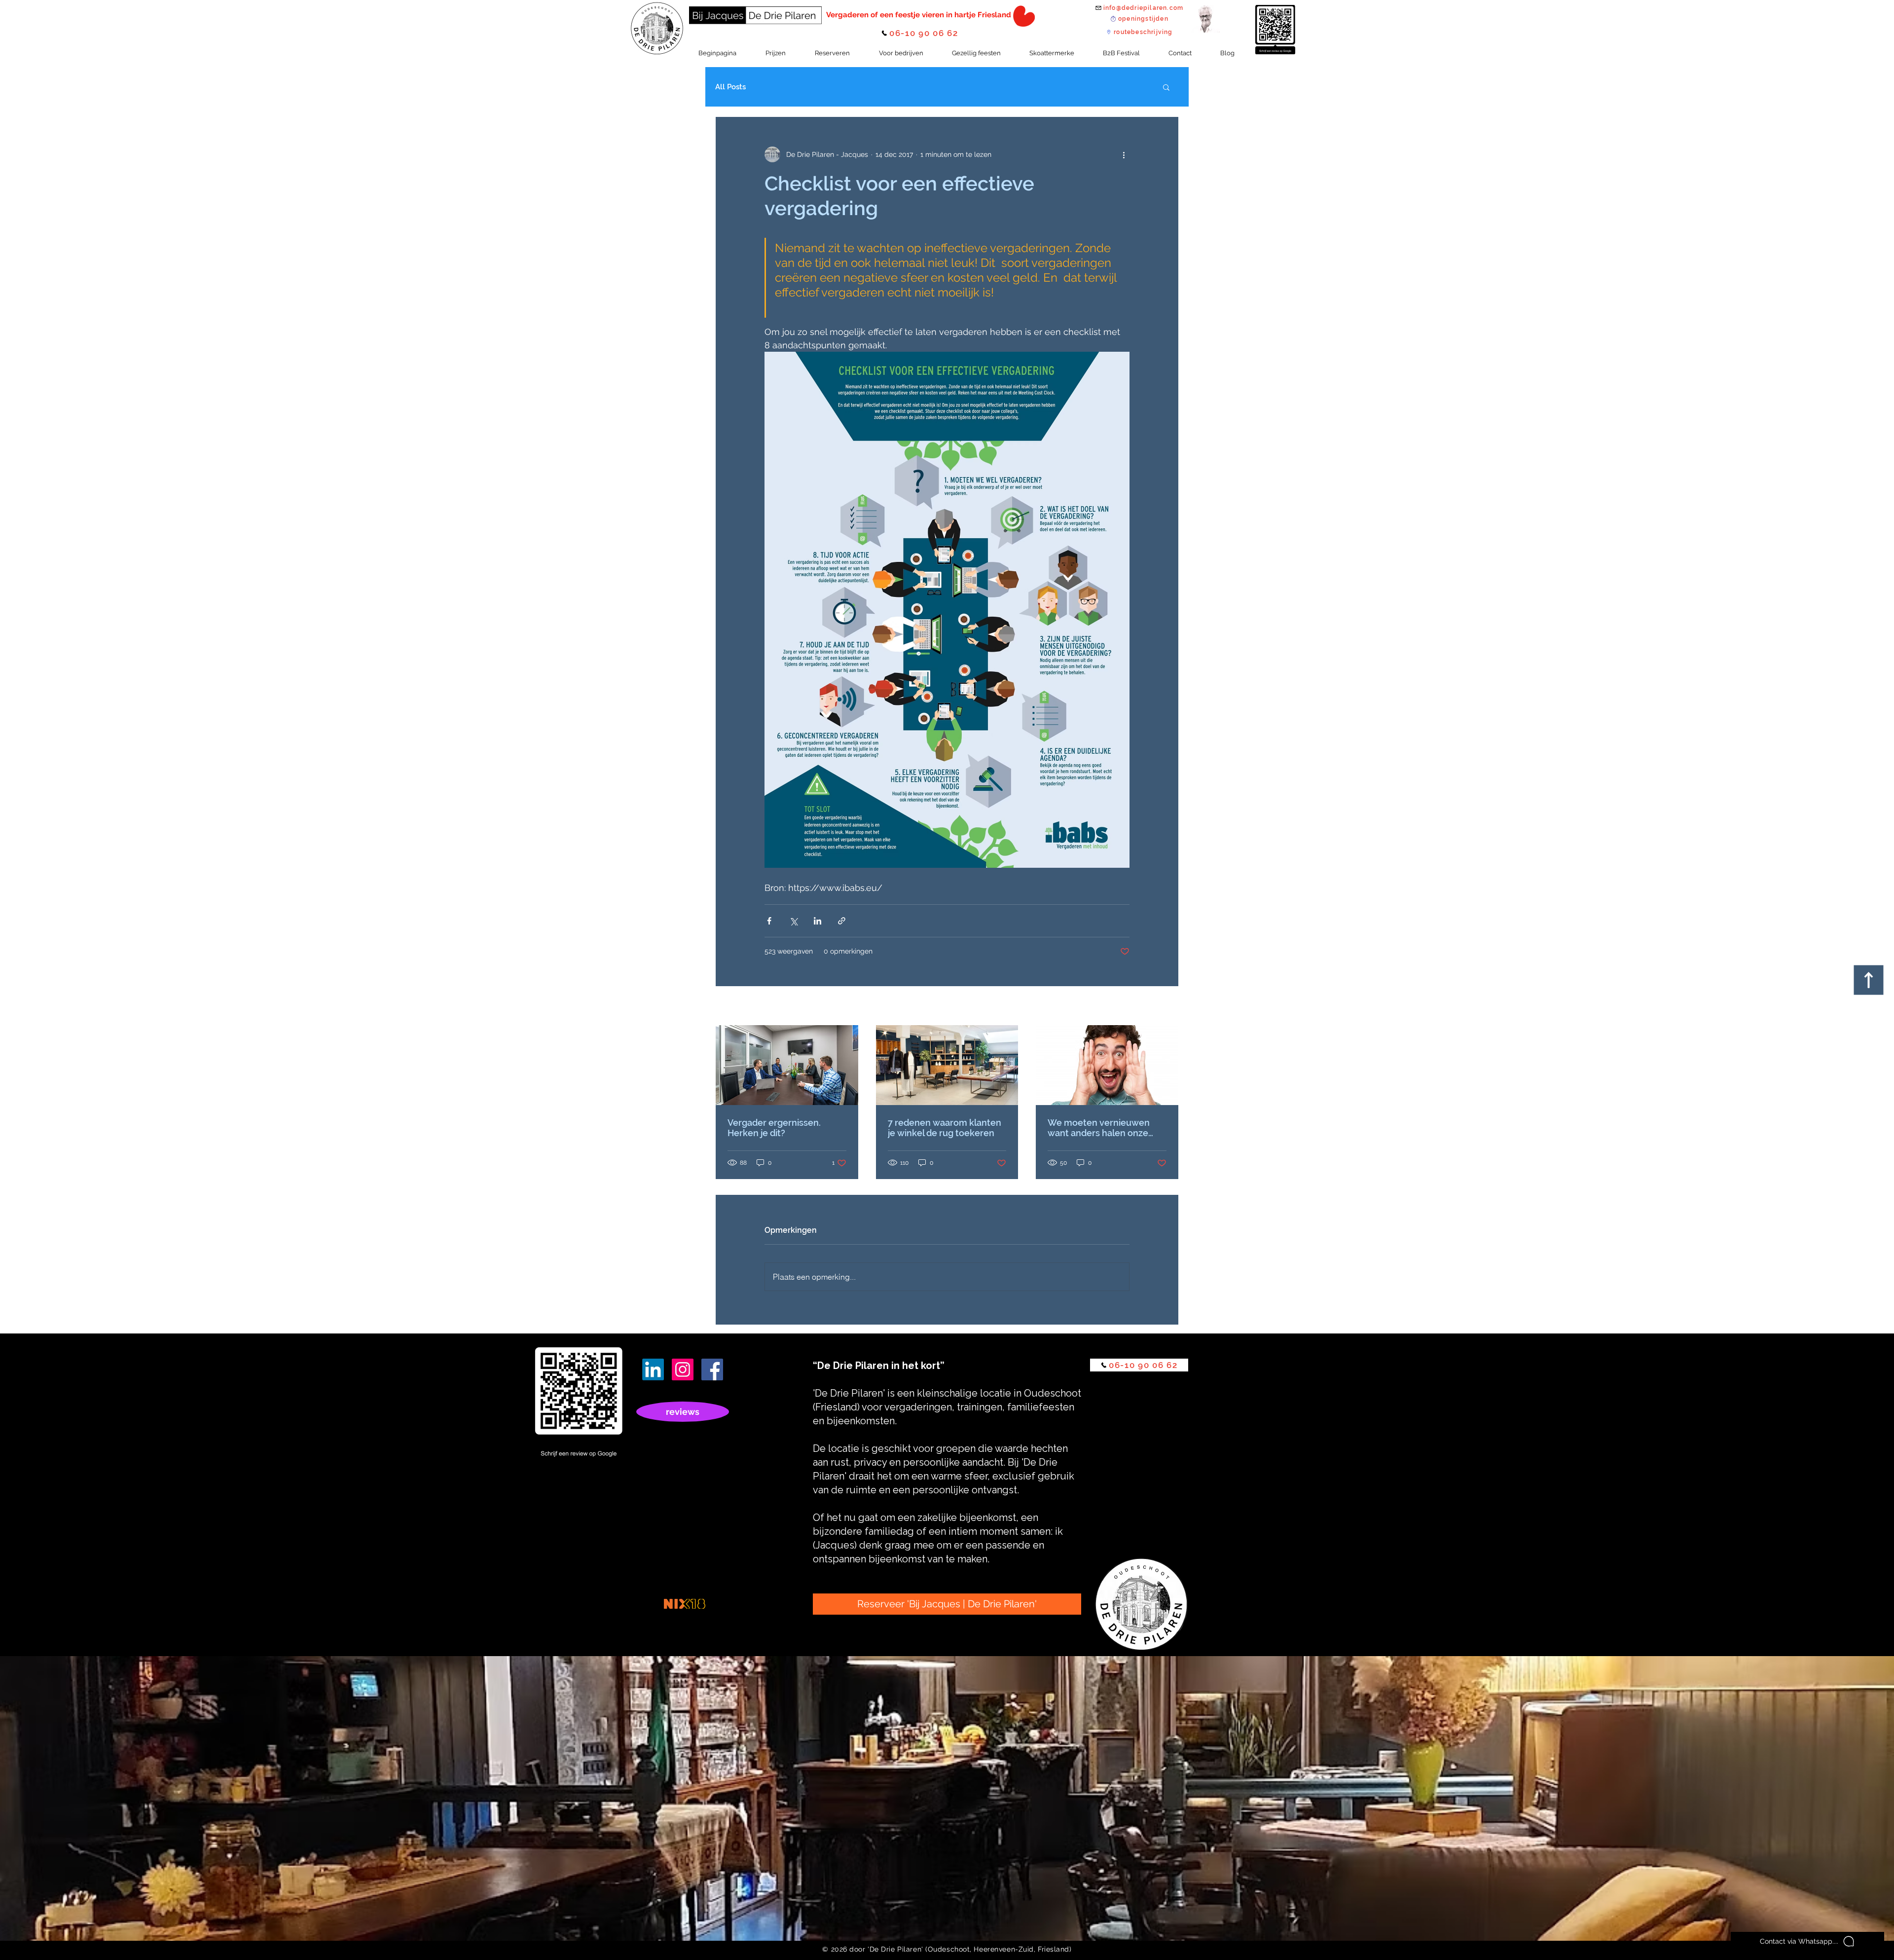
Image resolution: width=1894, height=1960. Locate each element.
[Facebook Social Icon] (712, 1369)
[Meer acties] (1124, 154)
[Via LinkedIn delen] (818, 921)
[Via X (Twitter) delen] (793, 921)
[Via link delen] (842, 921)
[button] (1166, 87)
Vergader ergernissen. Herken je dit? (774, 1128)
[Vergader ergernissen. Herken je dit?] (787, 1065)
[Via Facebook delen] (769, 921)
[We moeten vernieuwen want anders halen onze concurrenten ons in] (1107, 1065)
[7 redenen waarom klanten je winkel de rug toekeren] (947, 1065)
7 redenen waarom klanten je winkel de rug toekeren (945, 1128)
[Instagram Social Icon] (683, 1369)
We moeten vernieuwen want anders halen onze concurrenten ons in (1099, 1128)
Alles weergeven (1152, 1006)
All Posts (730, 87)
